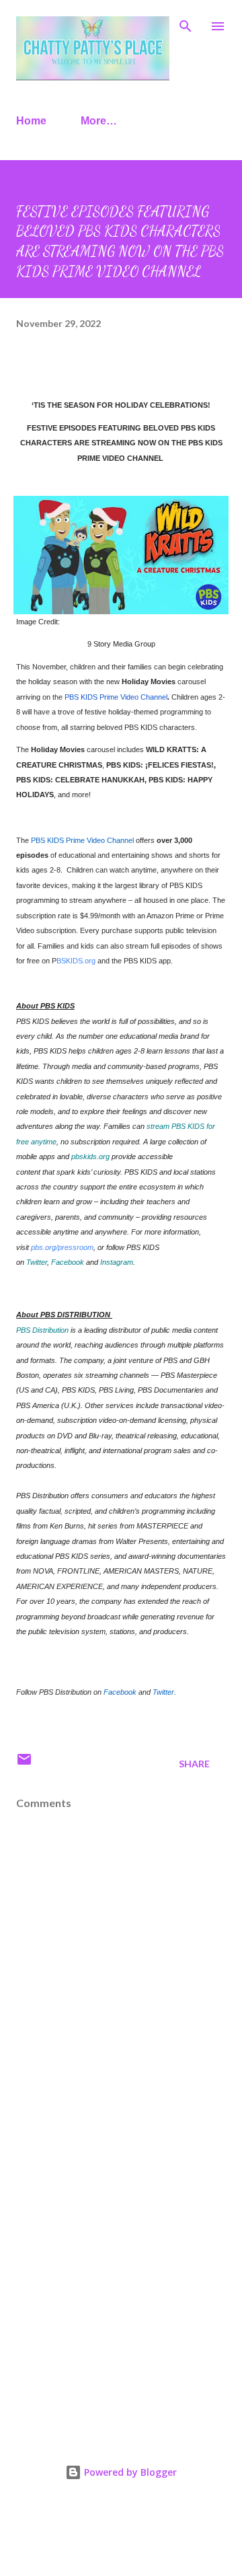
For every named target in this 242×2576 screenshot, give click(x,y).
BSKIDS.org (76, 961)
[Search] (186, 24)
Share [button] (194, 1764)
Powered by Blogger (129, 2472)
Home (31, 121)
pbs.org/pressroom (62, 1247)
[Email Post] (24, 1764)
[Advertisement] (121, 2285)
